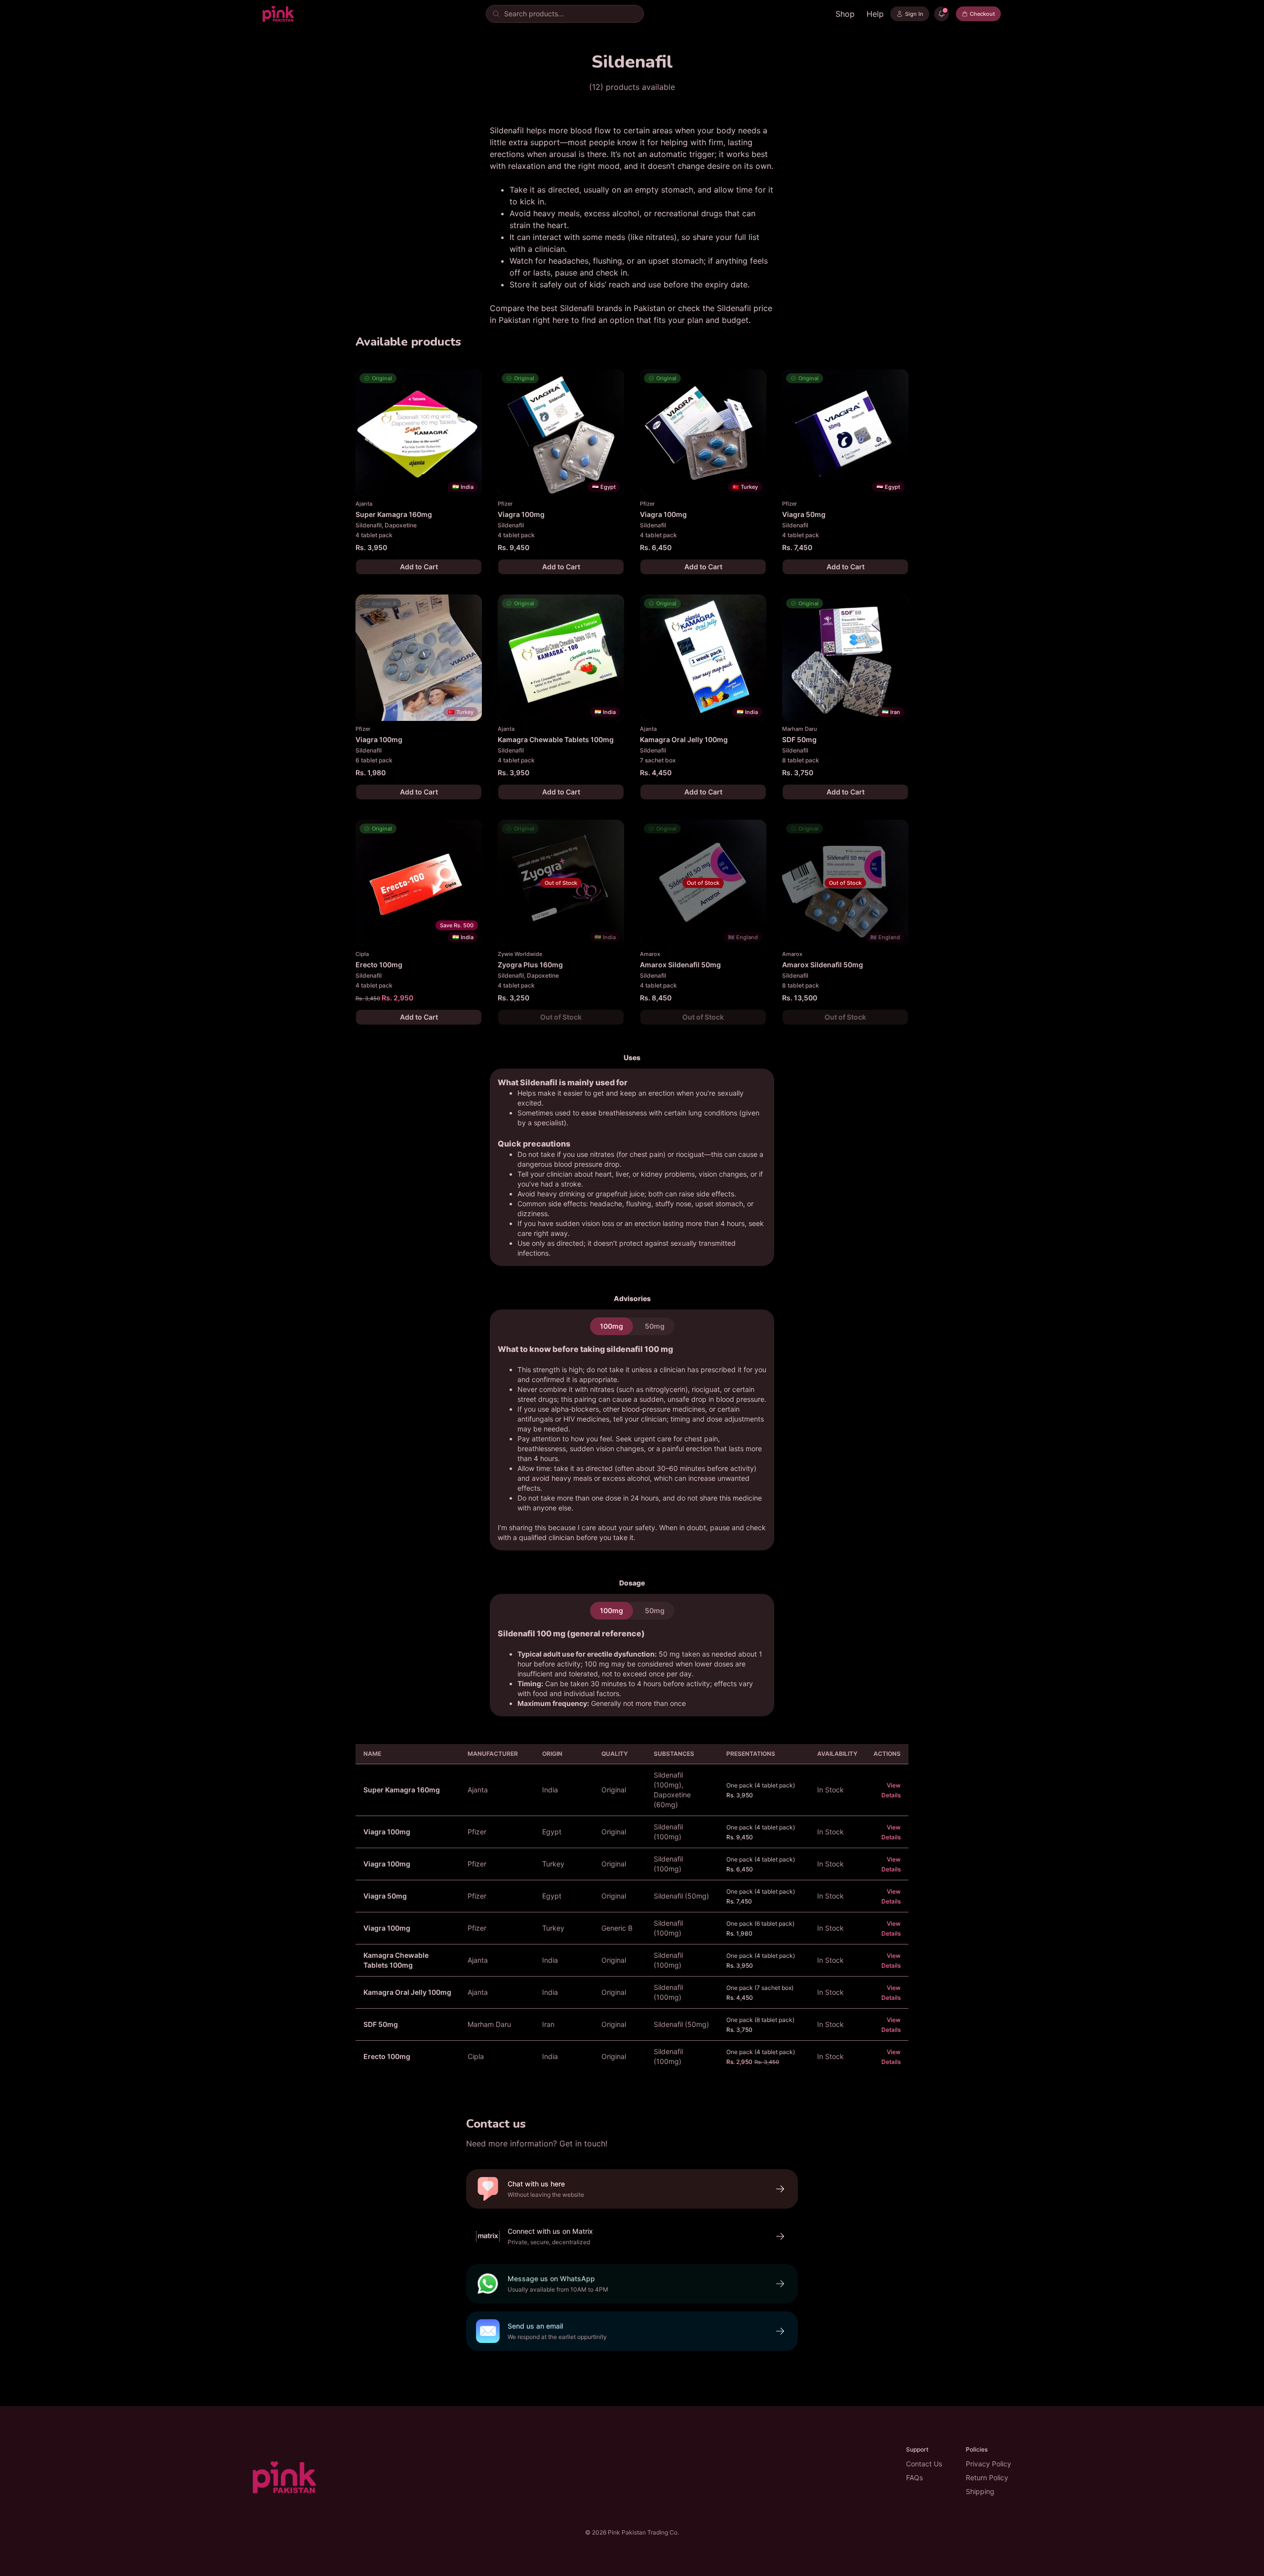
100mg (612, 1326)
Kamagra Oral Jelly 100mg (407, 1992)
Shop (845, 14)
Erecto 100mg (387, 2056)
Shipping (980, 2491)
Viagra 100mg (387, 1832)
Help (875, 14)
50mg (655, 1326)
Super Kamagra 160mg (402, 1790)
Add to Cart (419, 567)
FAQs (914, 2477)
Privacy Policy (988, 2464)
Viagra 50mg (385, 1896)
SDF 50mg (381, 2024)
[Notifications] (942, 14)
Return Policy (987, 2477)
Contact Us (924, 2464)
